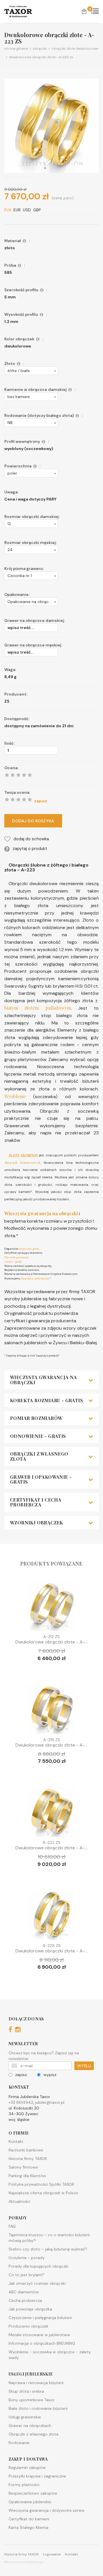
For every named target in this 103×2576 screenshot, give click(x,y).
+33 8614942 (21, 2102)
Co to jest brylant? (26, 2275)
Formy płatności (24, 2485)
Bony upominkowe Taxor (32, 2400)
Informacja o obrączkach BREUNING (42, 2343)
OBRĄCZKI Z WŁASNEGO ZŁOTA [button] (39, 1456)
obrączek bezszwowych (22, 1163)
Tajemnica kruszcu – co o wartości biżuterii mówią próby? (49, 2238)
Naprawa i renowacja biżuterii (36, 2383)
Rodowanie (19, 2443)
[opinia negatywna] (7, 799)
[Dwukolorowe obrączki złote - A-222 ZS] (51, 1813)
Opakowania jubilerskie (30, 2502)
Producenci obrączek (28, 2326)
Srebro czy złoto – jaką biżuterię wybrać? (48, 2249)
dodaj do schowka (31, 839)
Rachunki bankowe (26, 2150)
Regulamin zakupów (27, 2468)
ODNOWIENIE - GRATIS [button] (38, 1436)
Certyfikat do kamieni (29, 2519)
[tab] (51, 1380)
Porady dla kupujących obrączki (38, 2266)
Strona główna (16, 49)
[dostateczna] (13, 799)
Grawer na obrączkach (30, 2426)
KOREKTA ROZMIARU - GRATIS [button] (46, 1400)
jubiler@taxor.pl (50, 2102)
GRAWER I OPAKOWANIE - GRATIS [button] (41, 1479)
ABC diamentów (24, 2292)
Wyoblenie (15, 1096)
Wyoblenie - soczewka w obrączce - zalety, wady (50, 2355)
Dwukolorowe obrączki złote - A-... (51, 1642)
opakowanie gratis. (29, 1249)
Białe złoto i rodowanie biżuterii (38, 2408)
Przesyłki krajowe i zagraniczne (37, 2476)
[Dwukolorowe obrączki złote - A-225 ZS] (51, 1916)
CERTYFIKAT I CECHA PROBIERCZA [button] (36, 1502)
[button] (31, 371)
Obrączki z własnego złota (33, 2434)
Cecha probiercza (25, 2300)
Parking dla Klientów (27, 2176)
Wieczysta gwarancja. (17, 1257)
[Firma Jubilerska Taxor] (23, 11)
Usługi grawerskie (25, 2417)
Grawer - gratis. (13, 1261)
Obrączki (39, 49)
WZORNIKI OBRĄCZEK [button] (37, 1523)
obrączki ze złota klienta (35, 1278)
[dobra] (18, 799)
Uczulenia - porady (27, 2258)
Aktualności (19, 2201)
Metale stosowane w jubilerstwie (39, 2335)
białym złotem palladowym (38, 1008)
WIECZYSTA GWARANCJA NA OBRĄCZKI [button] (43, 1380)
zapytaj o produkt (30, 849)
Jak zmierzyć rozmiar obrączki (37, 2283)
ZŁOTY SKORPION (23, 1155)
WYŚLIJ (84, 2066)
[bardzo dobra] (24, 799)
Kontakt (16, 2141)
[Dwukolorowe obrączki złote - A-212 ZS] (51, 1607)
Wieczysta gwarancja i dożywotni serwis (46, 2510)
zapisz (21, 2075)
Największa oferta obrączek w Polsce (43, 2193)
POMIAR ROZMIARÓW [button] (36, 1418)
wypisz (50, 2075)
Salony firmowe (23, 2167)
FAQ (12, 2226)
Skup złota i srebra (26, 2391)
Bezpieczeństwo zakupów (33, 2493)
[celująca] (30, 799)
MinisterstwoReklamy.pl (24, 2562)
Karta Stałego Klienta (28, 2527)
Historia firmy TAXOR (28, 2159)
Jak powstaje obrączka (30, 2309)
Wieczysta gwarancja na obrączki (41, 1213)
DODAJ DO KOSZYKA (33, 821)
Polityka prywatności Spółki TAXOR (41, 2184)
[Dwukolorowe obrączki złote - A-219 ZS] (51, 1710)
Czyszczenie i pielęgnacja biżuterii (40, 2318)
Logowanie (52, 2554)
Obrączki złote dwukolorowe (74, 49)
